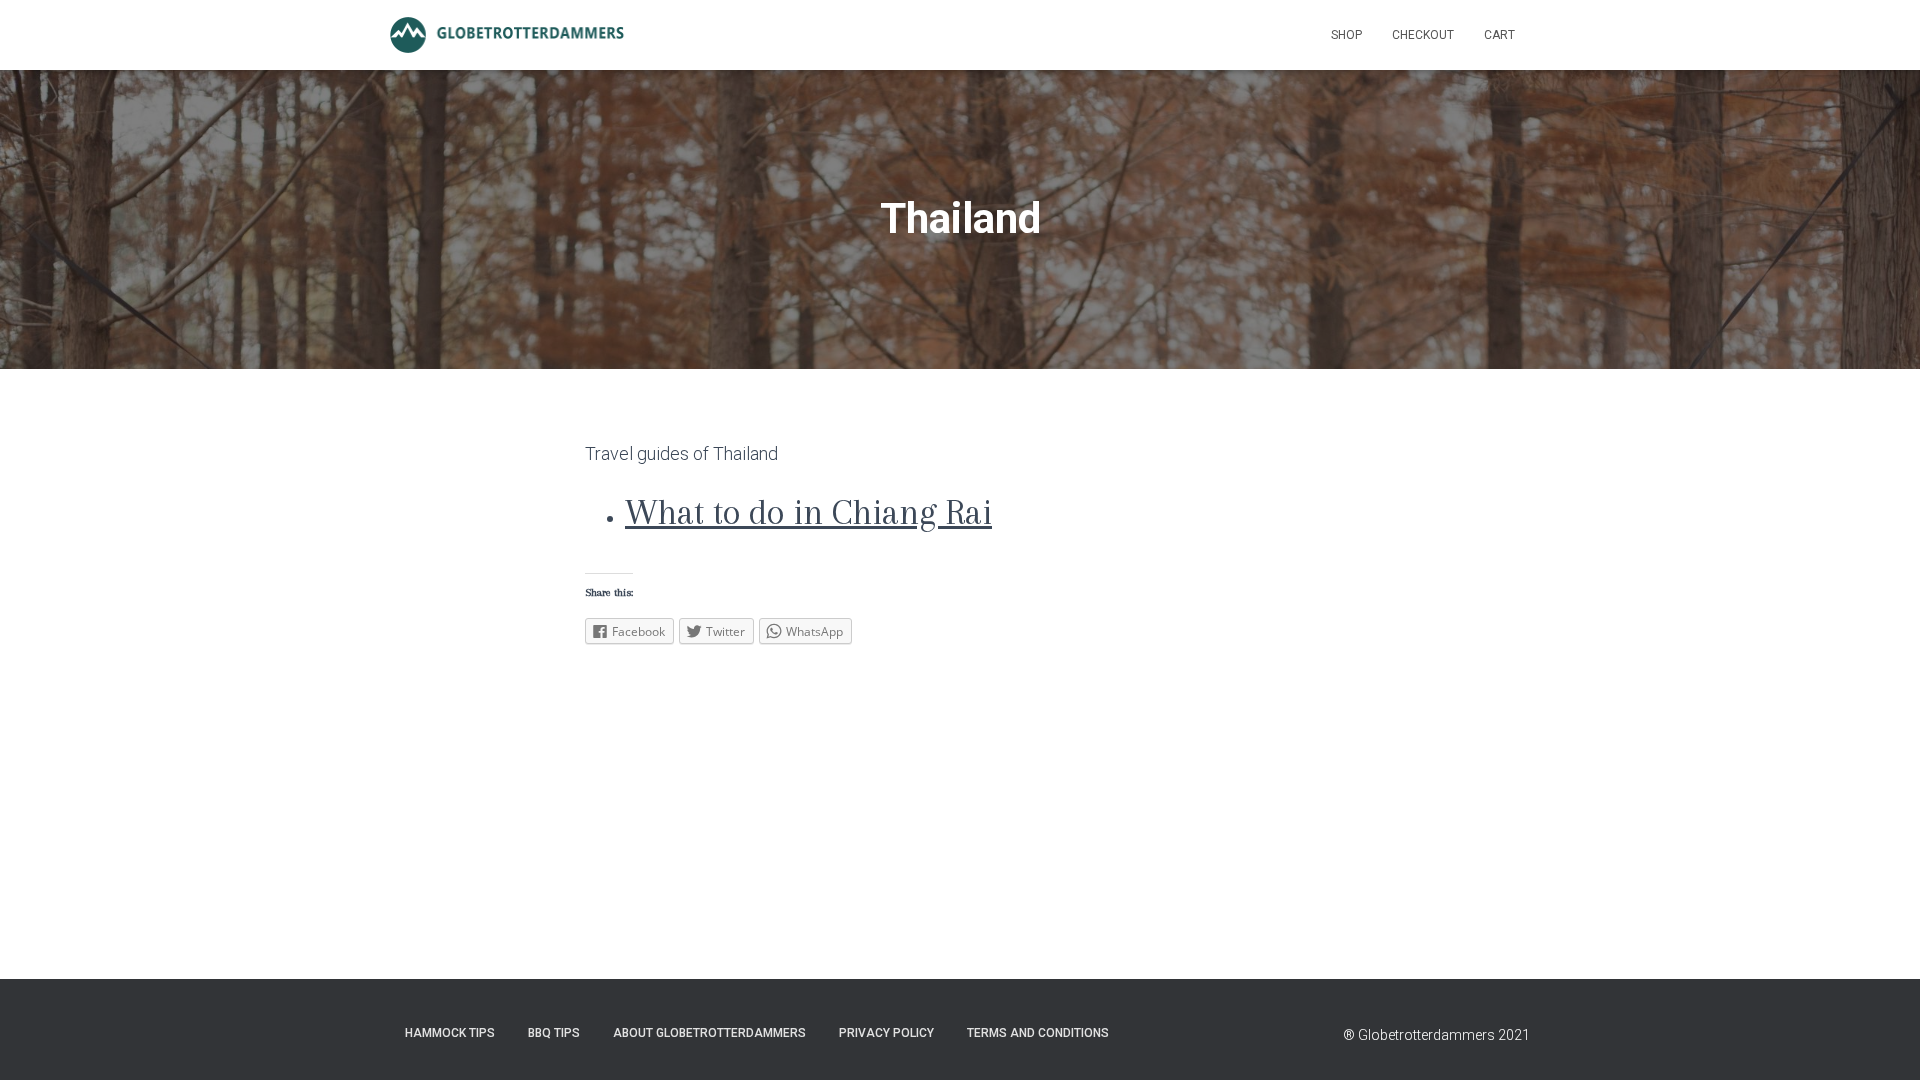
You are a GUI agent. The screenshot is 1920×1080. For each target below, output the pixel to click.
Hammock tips (450, 1033)
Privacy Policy (886, 1033)
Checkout (1423, 35)
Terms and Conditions (1038, 1033)
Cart (1499, 35)
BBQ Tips (554, 1033)
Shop (1346, 35)
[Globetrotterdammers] (507, 35)
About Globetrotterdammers (709, 1033)
